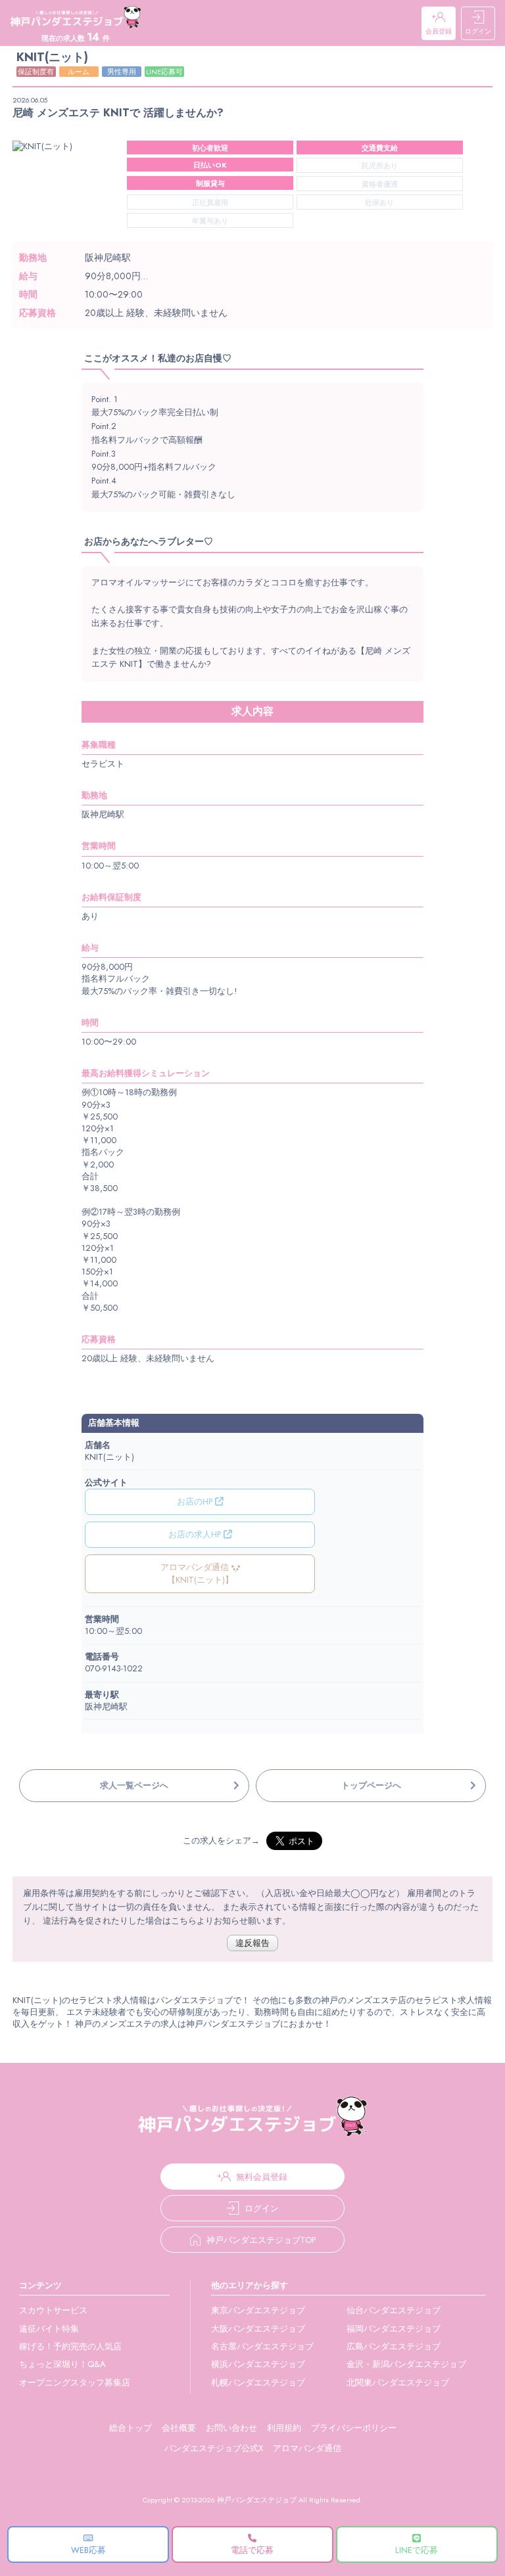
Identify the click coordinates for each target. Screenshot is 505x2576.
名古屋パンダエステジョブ (262, 2346)
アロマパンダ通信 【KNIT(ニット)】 (197, 1573)
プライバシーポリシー (354, 2428)
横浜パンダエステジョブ (258, 2364)
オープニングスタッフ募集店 (75, 2383)
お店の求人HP (196, 1534)
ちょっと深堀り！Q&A (62, 2364)
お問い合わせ (231, 2428)
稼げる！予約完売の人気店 (70, 2346)
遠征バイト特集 (49, 2329)
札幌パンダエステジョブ (258, 2383)
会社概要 (179, 2428)
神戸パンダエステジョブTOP (261, 2240)
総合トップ (131, 2428)
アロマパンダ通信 (307, 2448)
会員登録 (439, 31)
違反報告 (252, 1943)
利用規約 (284, 2428)
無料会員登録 (262, 2177)
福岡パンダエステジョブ (394, 2329)
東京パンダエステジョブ (258, 2310)
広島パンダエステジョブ (394, 2346)
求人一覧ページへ (134, 1785)
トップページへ (371, 1785)
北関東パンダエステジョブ (398, 2383)
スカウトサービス (53, 2310)
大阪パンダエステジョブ (258, 2329)
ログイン (478, 31)
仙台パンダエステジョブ (394, 2310)
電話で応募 (252, 2550)
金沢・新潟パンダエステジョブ (406, 2364)
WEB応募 (88, 2550)
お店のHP (196, 1502)
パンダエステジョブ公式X (214, 2448)
